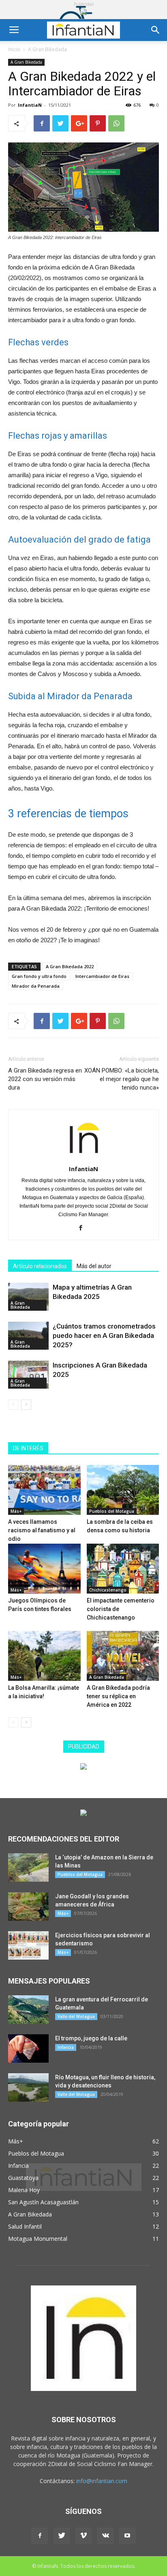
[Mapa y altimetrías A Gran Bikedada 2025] (28, 1297)
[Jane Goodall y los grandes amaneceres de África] (28, 1906)
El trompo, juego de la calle (91, 2038)
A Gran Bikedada (47, 49)
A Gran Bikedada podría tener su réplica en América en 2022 (118, 1696)
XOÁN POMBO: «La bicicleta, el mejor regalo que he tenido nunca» (122, 1079)
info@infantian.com (102, 2481)
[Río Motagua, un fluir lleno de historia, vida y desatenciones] (28, 2087)
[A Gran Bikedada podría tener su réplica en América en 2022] (123, 1656)
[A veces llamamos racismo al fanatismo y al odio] (44, 1490)
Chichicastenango (108, 1590)
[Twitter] (62, 2536)
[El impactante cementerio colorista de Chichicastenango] (123, 1569)
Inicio (14, 49)
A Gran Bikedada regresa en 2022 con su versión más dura (45, 1079)
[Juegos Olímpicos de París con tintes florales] (44, 1569)
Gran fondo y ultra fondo (39, 976)
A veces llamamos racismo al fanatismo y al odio (42, 1530)
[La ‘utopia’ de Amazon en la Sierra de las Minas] (28, 1867)
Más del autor (94, 1266)
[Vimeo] (83, 2536)
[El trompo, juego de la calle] (28, 2048)
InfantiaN (30, 105)
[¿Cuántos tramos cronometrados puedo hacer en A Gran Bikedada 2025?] (28, 1336)
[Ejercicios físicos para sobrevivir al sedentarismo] (28, 1945)
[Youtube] (127, 2536)
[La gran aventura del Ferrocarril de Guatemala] (28, 2010)
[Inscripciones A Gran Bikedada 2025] (28, 1375)
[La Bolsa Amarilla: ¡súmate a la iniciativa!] (44, 1656)
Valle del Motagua (76, 2016)
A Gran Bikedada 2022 (70, 966)
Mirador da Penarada (36, 986)
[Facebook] (84, 1228)
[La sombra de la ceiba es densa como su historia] (123, 1490)
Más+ (16, 1511)
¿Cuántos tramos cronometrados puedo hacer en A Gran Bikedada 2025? (104, 1335)
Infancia (66, 2047)
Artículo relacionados (40, 1266)
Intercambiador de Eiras (102, 976)
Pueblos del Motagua (112, 1511)
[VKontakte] (105, 2536)
